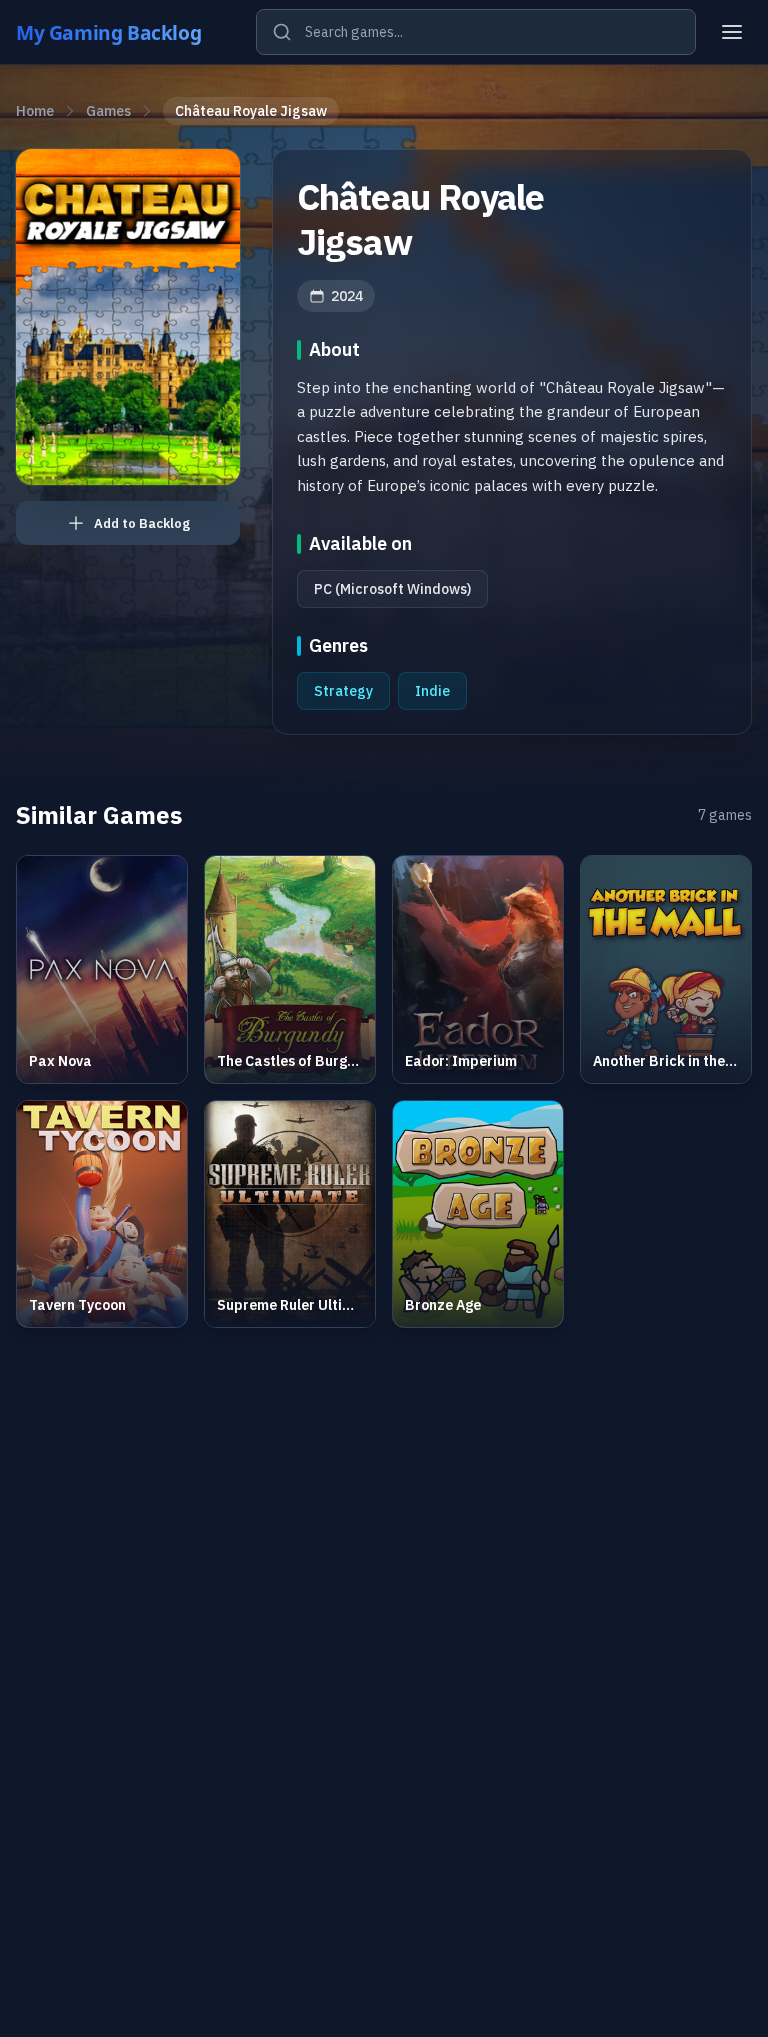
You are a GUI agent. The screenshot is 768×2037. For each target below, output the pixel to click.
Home (35, 111)
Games (108, 111)
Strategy (343, 691)
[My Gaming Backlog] (128, 32)
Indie (432, 691)
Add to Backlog (142, 523)
